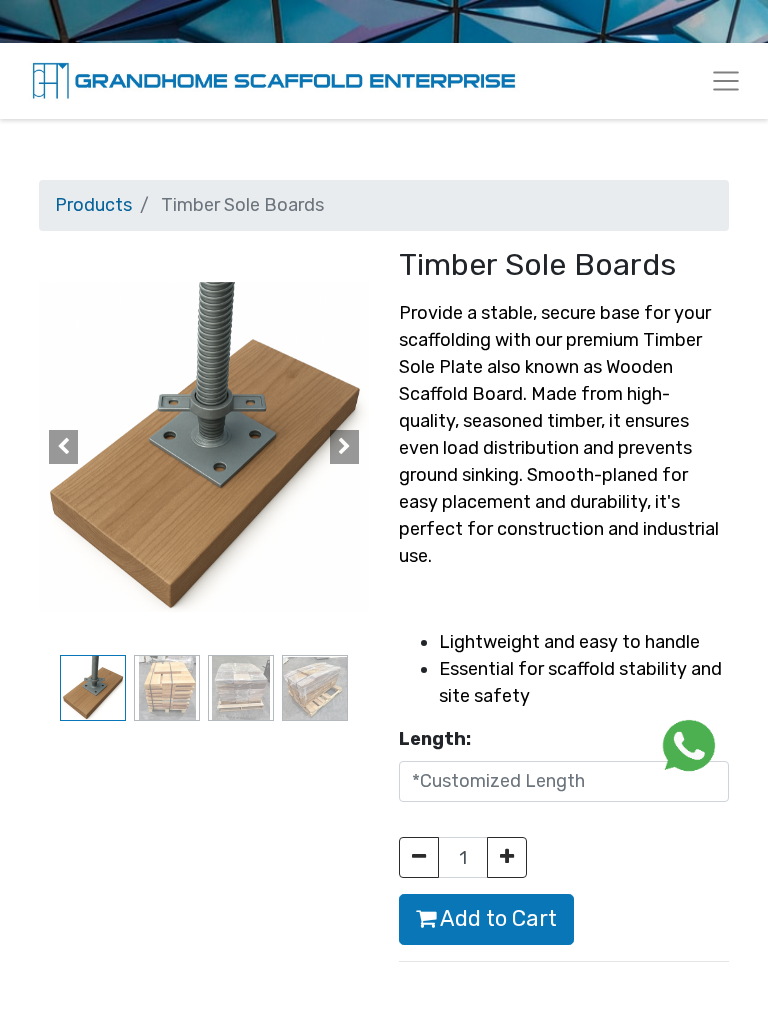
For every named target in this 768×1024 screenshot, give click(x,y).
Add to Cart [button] (496, 918)
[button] (64, 447)
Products (93, 205)
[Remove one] (419, 857)
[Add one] (507, 857)
